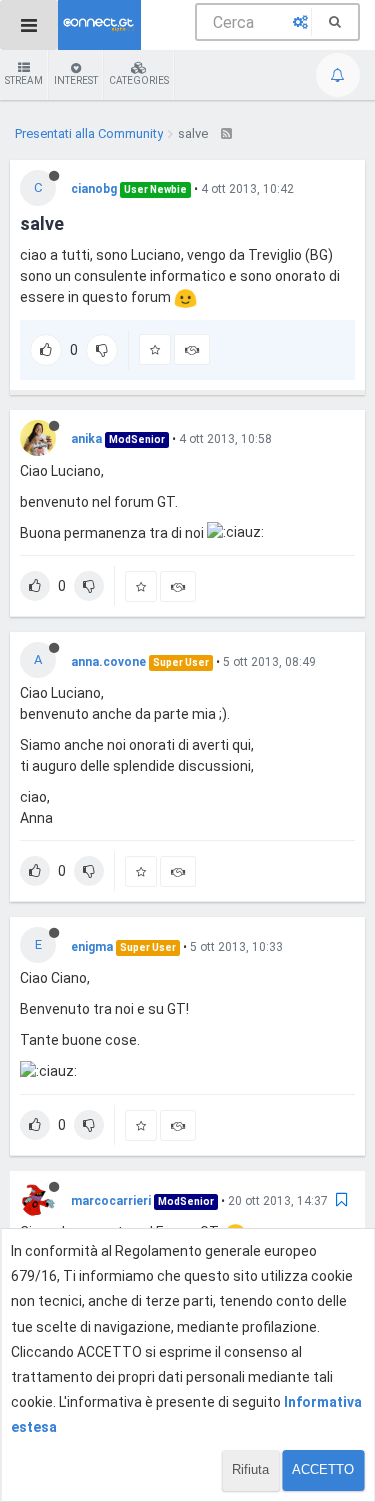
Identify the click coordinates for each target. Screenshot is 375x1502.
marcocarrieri (111, 1201)
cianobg (94, 189)
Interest (76, 80)
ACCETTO (323, 1469)
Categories (139, 80)
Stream (24, 80)
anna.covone (108, 662)
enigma (92, 947)
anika (86, 439)
